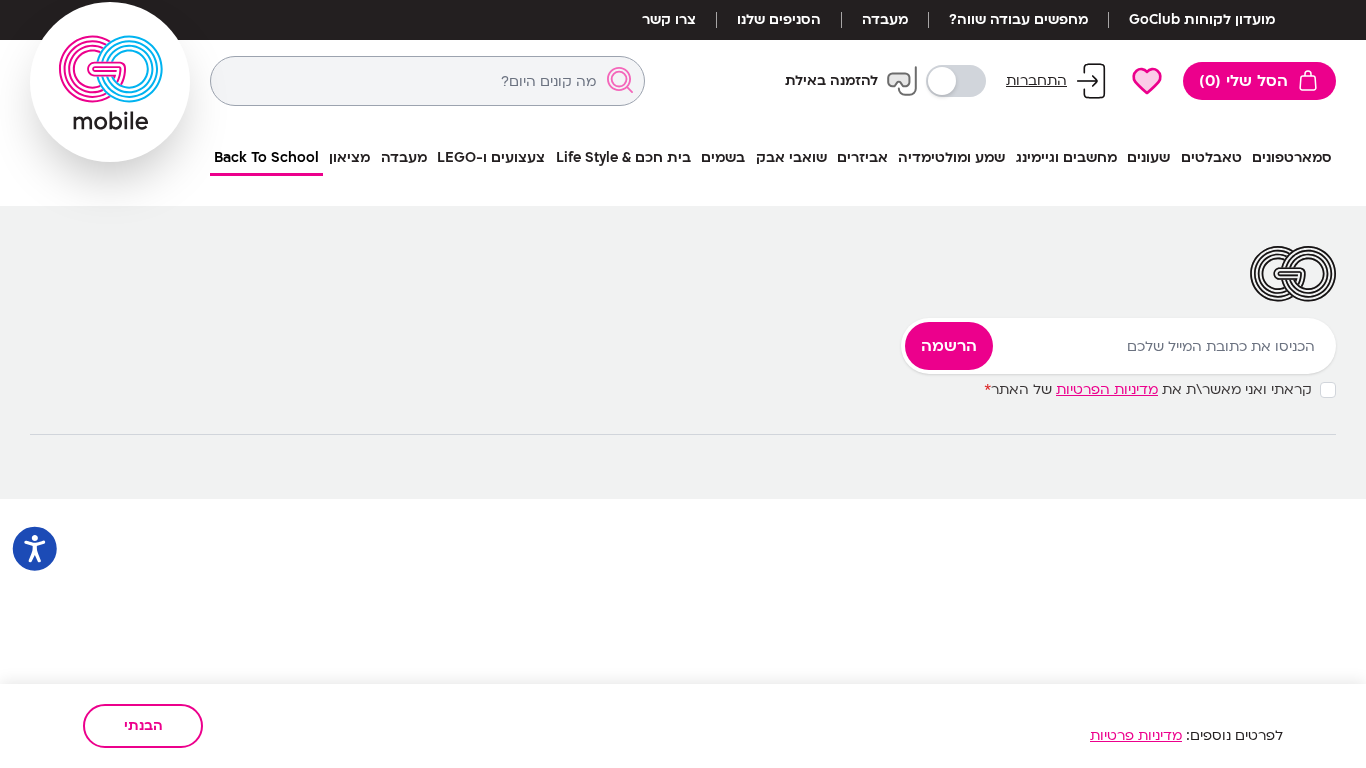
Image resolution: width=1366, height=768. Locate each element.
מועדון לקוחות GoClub (1202, 20)
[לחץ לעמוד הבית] (110, 82)
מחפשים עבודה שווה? (1018, 20)
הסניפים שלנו (779, 20)
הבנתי (143, 725)
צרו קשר (669, 20)
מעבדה (885, 20)
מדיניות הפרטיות (1107, 389)
